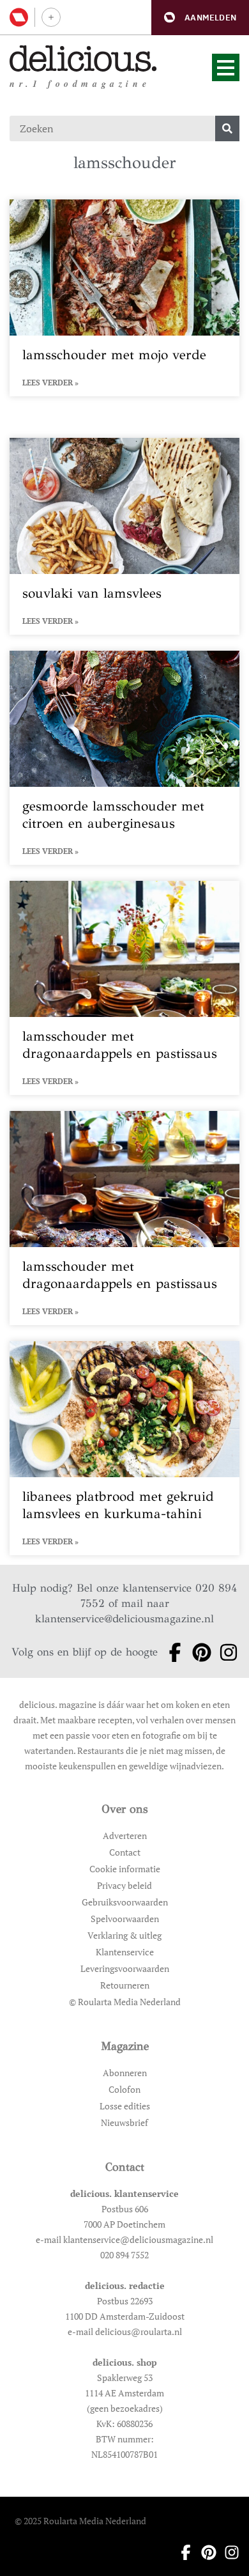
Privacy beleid (124, 1885)
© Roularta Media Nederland (125, 2002)
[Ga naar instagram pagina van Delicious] (225, 1652)
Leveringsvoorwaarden (125, 1968)
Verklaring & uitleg (124, 1935)
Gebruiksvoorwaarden (125, 1902)
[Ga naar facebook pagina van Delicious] (171, 1652)
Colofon (124, 2089)
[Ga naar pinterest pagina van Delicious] (198, 1652)
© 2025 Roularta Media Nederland (80, 2521)
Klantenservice (125, 1952)
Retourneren (125, 1985)
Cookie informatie (125, 1869)
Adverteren (125, 1835)
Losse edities (125, 2106)
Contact (125, 1852)
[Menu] (226, 67)
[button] (200, 18)
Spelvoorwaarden (125, 1919)
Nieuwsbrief (124, 2122)
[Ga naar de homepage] (83, 58)
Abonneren (125, 2073)
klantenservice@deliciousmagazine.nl (124, 1619)
